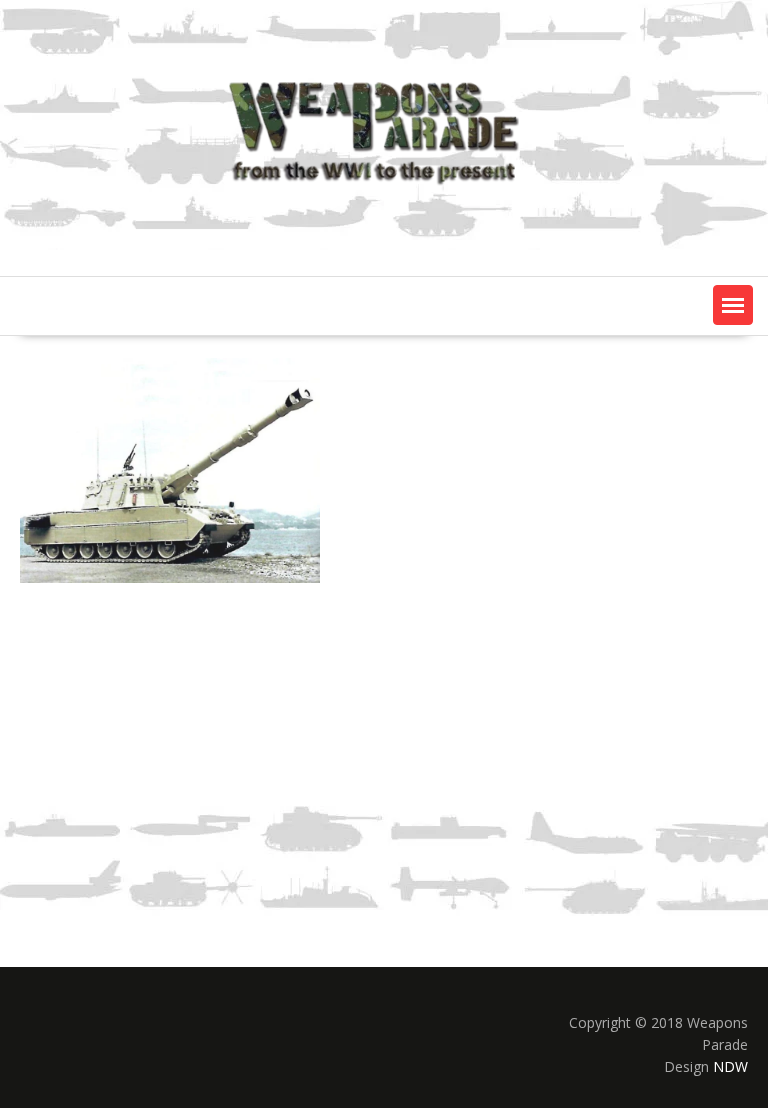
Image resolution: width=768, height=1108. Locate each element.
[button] (733, 305)
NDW (730, 1066)
